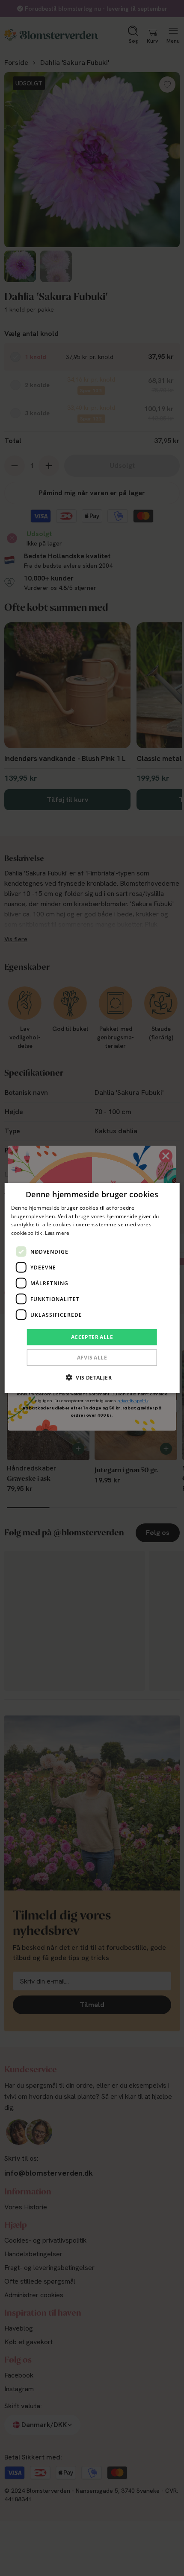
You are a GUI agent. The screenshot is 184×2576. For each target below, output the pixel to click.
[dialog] (92, 1288)
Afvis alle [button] (92, 1358)
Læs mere (57, 1233)
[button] (92, 1377)
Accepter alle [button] (92, 1337)
